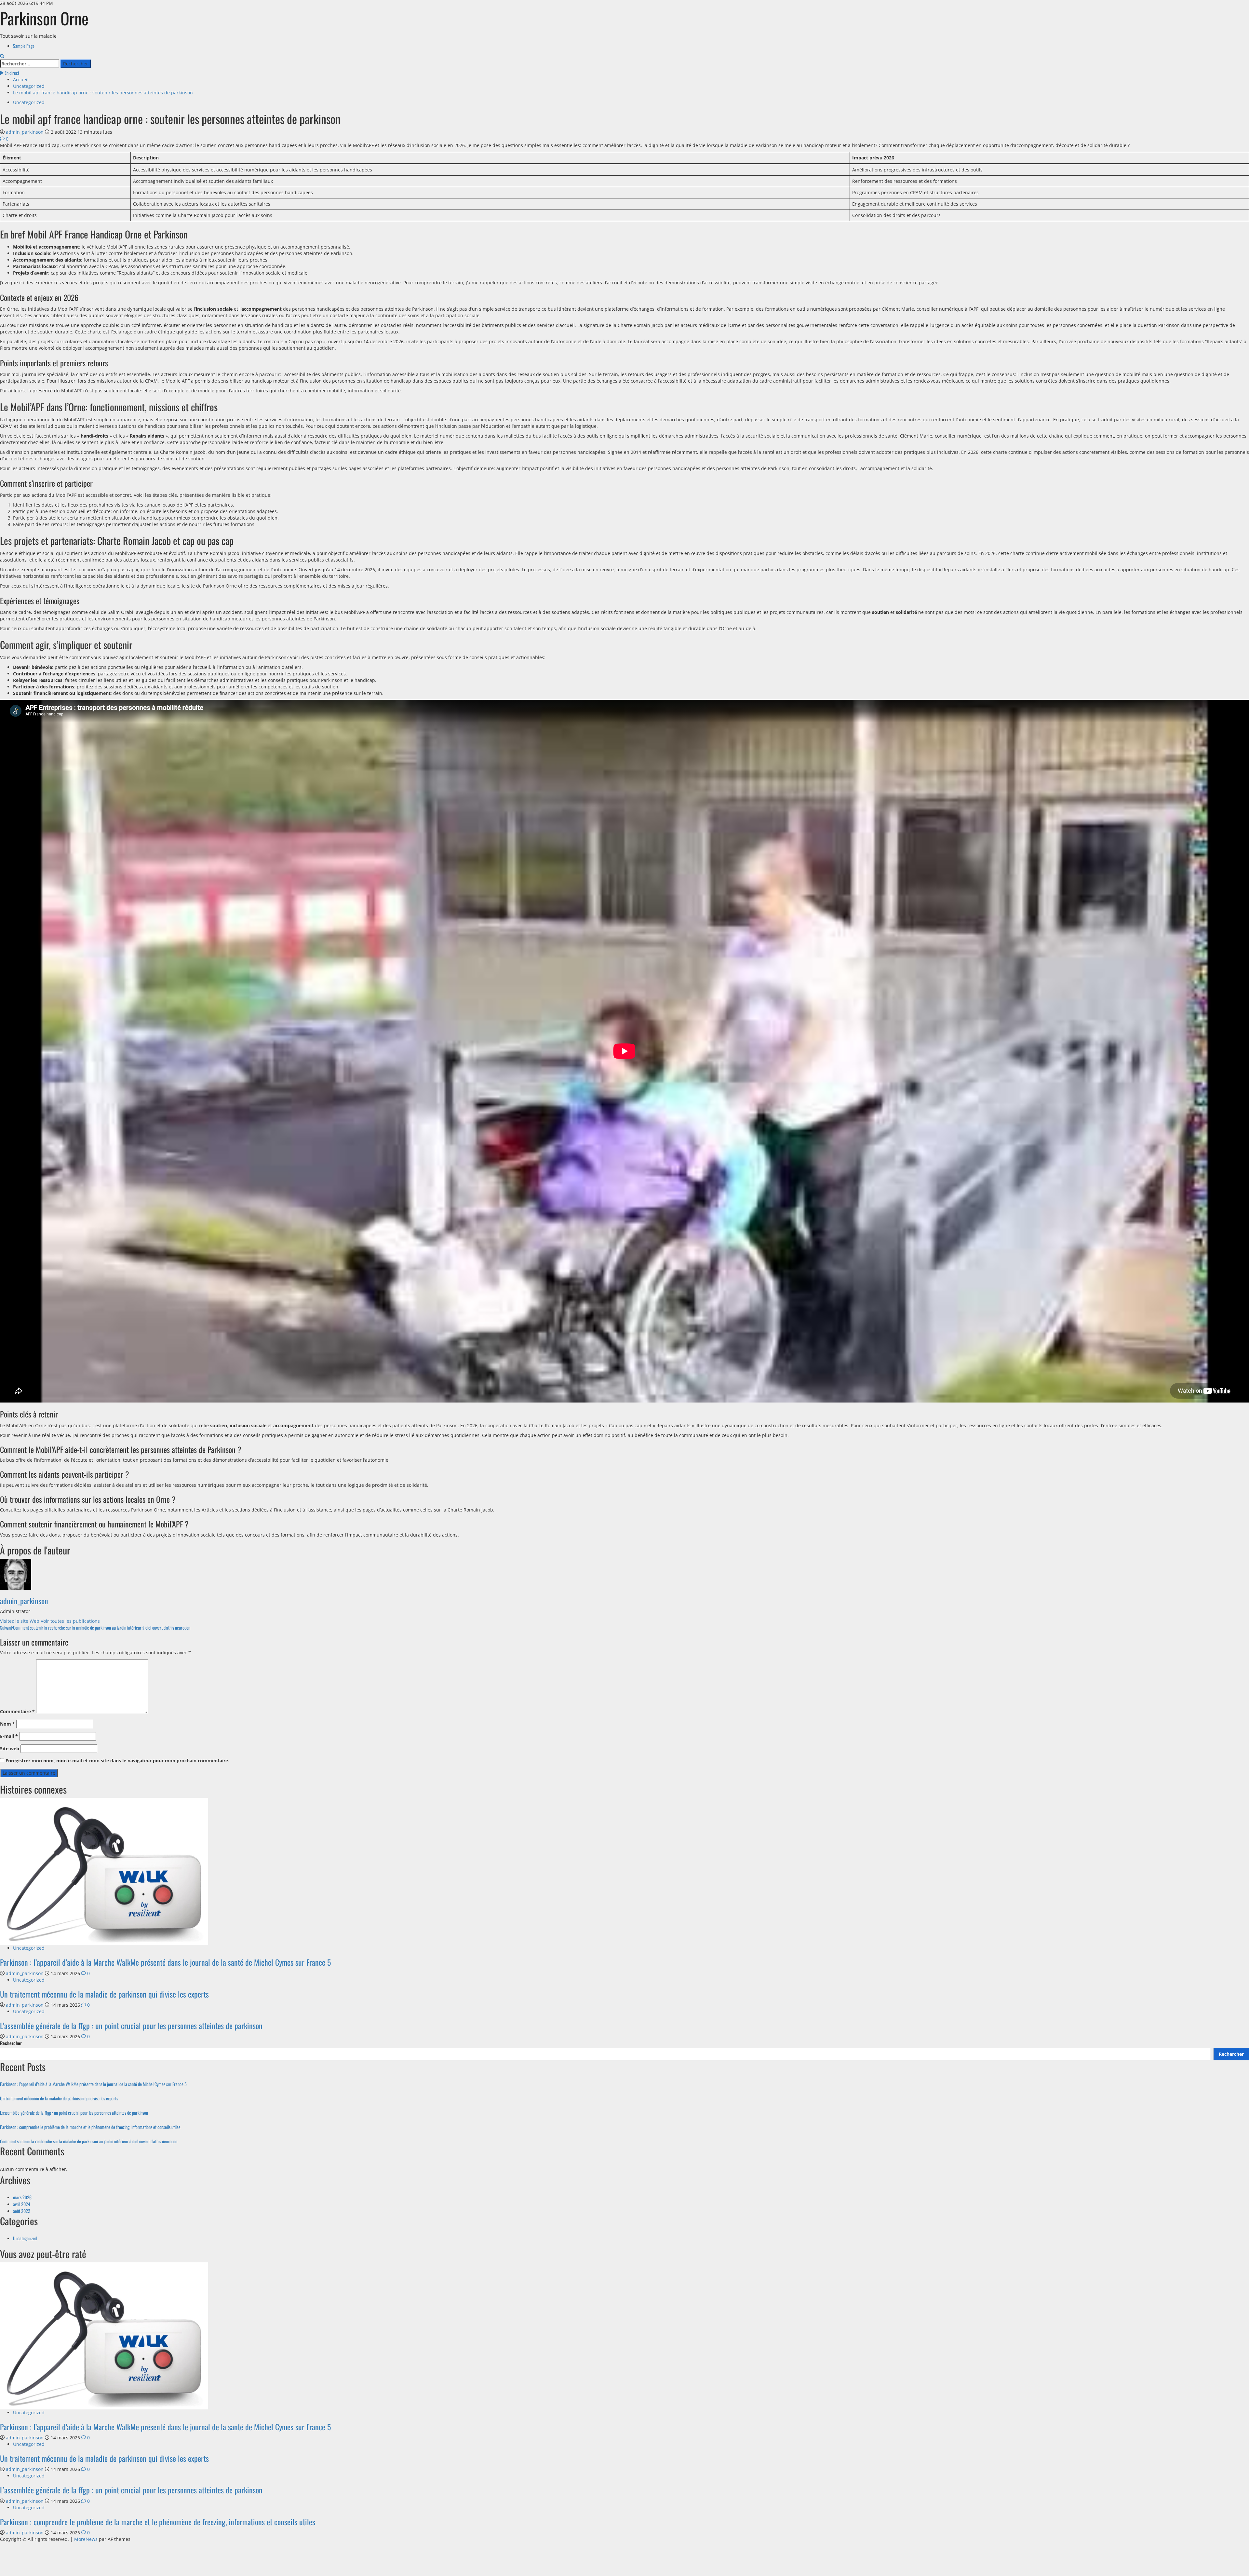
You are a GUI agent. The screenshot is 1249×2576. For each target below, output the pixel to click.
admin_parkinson (25, 132)
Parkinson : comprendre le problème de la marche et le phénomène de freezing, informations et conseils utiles (90, 2127)
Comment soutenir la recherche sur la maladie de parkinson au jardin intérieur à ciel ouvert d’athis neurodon (89, 2141)
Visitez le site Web (20, 1621)
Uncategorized (29, 102)
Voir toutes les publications (70, 1621)
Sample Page (24, 46)
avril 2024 (22, 2204)
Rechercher (11, 2043)
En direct (11, 73)
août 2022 (22, 2211)
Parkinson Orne (44, 18)
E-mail (9, 1736)
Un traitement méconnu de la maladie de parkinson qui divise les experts (104, 1994)
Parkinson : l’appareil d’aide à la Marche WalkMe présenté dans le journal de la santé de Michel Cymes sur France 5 (165, 1962)
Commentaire (17, 1711)
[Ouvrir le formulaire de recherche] (2, 56)
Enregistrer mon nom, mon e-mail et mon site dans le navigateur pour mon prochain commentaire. (117, 1761)
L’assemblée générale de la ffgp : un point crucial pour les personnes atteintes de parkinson (131, 2026)
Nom (7, 1724)
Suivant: (95, 1627)
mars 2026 (22, 2197)
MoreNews (86, 2539)
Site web (10, 1749)
